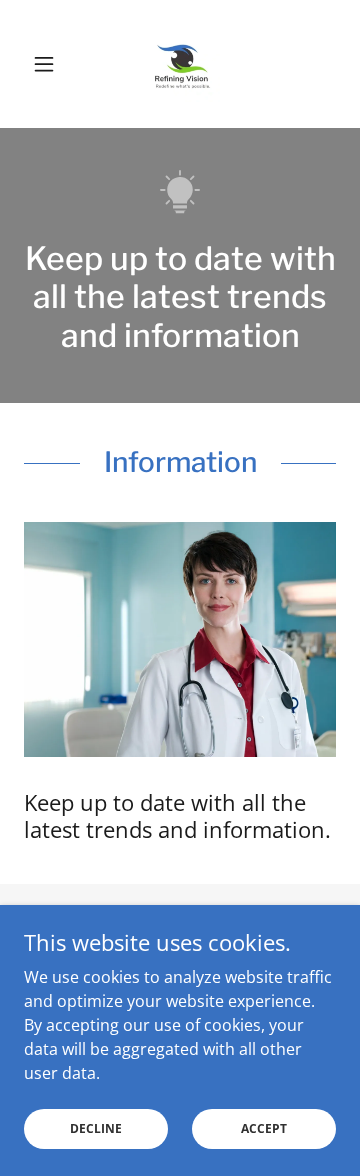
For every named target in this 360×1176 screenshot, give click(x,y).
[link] (180, 64)
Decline (96, 1128)
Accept (264, 1128)
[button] (47, 64)
